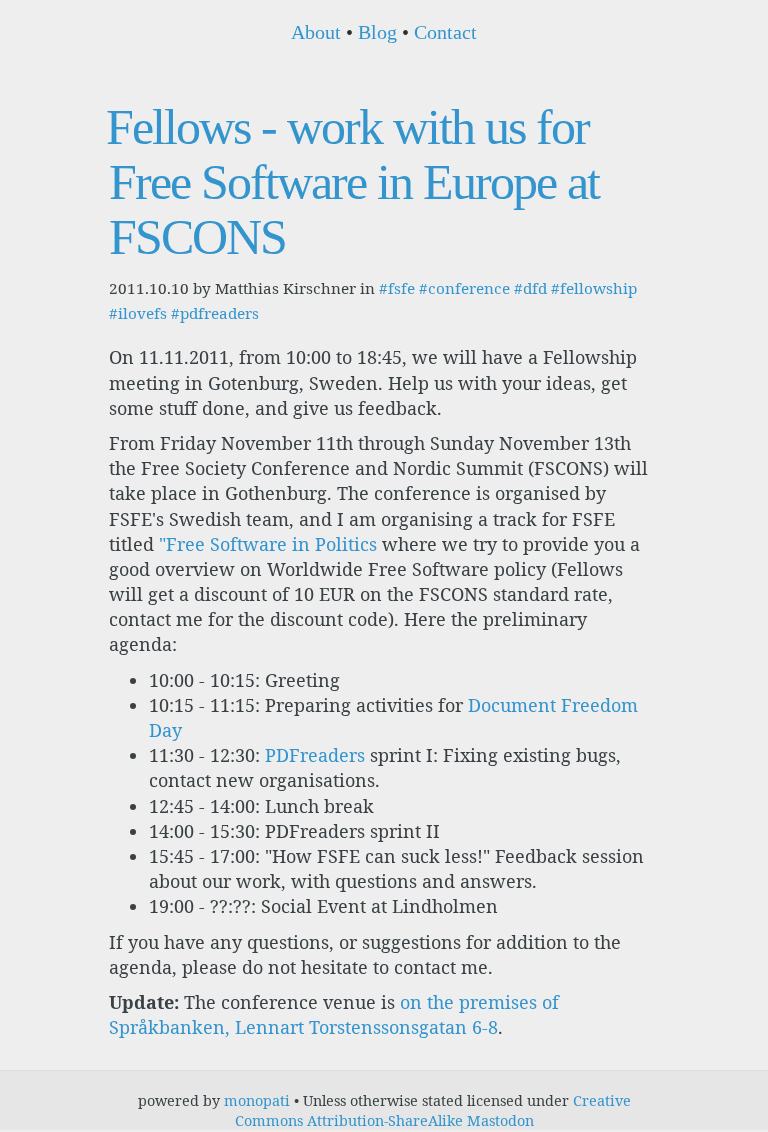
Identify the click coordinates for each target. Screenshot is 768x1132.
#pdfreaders (215, 313)
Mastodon (500, 1120)
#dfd (530, 288)
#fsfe (397, 288)
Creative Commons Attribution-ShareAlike (433, 1110)
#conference (464, 288)
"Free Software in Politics (268, 544)
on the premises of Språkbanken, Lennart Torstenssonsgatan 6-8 (334, 1014)
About (316, 32)
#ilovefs (138, 313)
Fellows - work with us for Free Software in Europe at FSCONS (352, 182)
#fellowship (594, 288)
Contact (445, 32)
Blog (377, 32)
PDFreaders (315, 755)
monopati (257, 1100)
